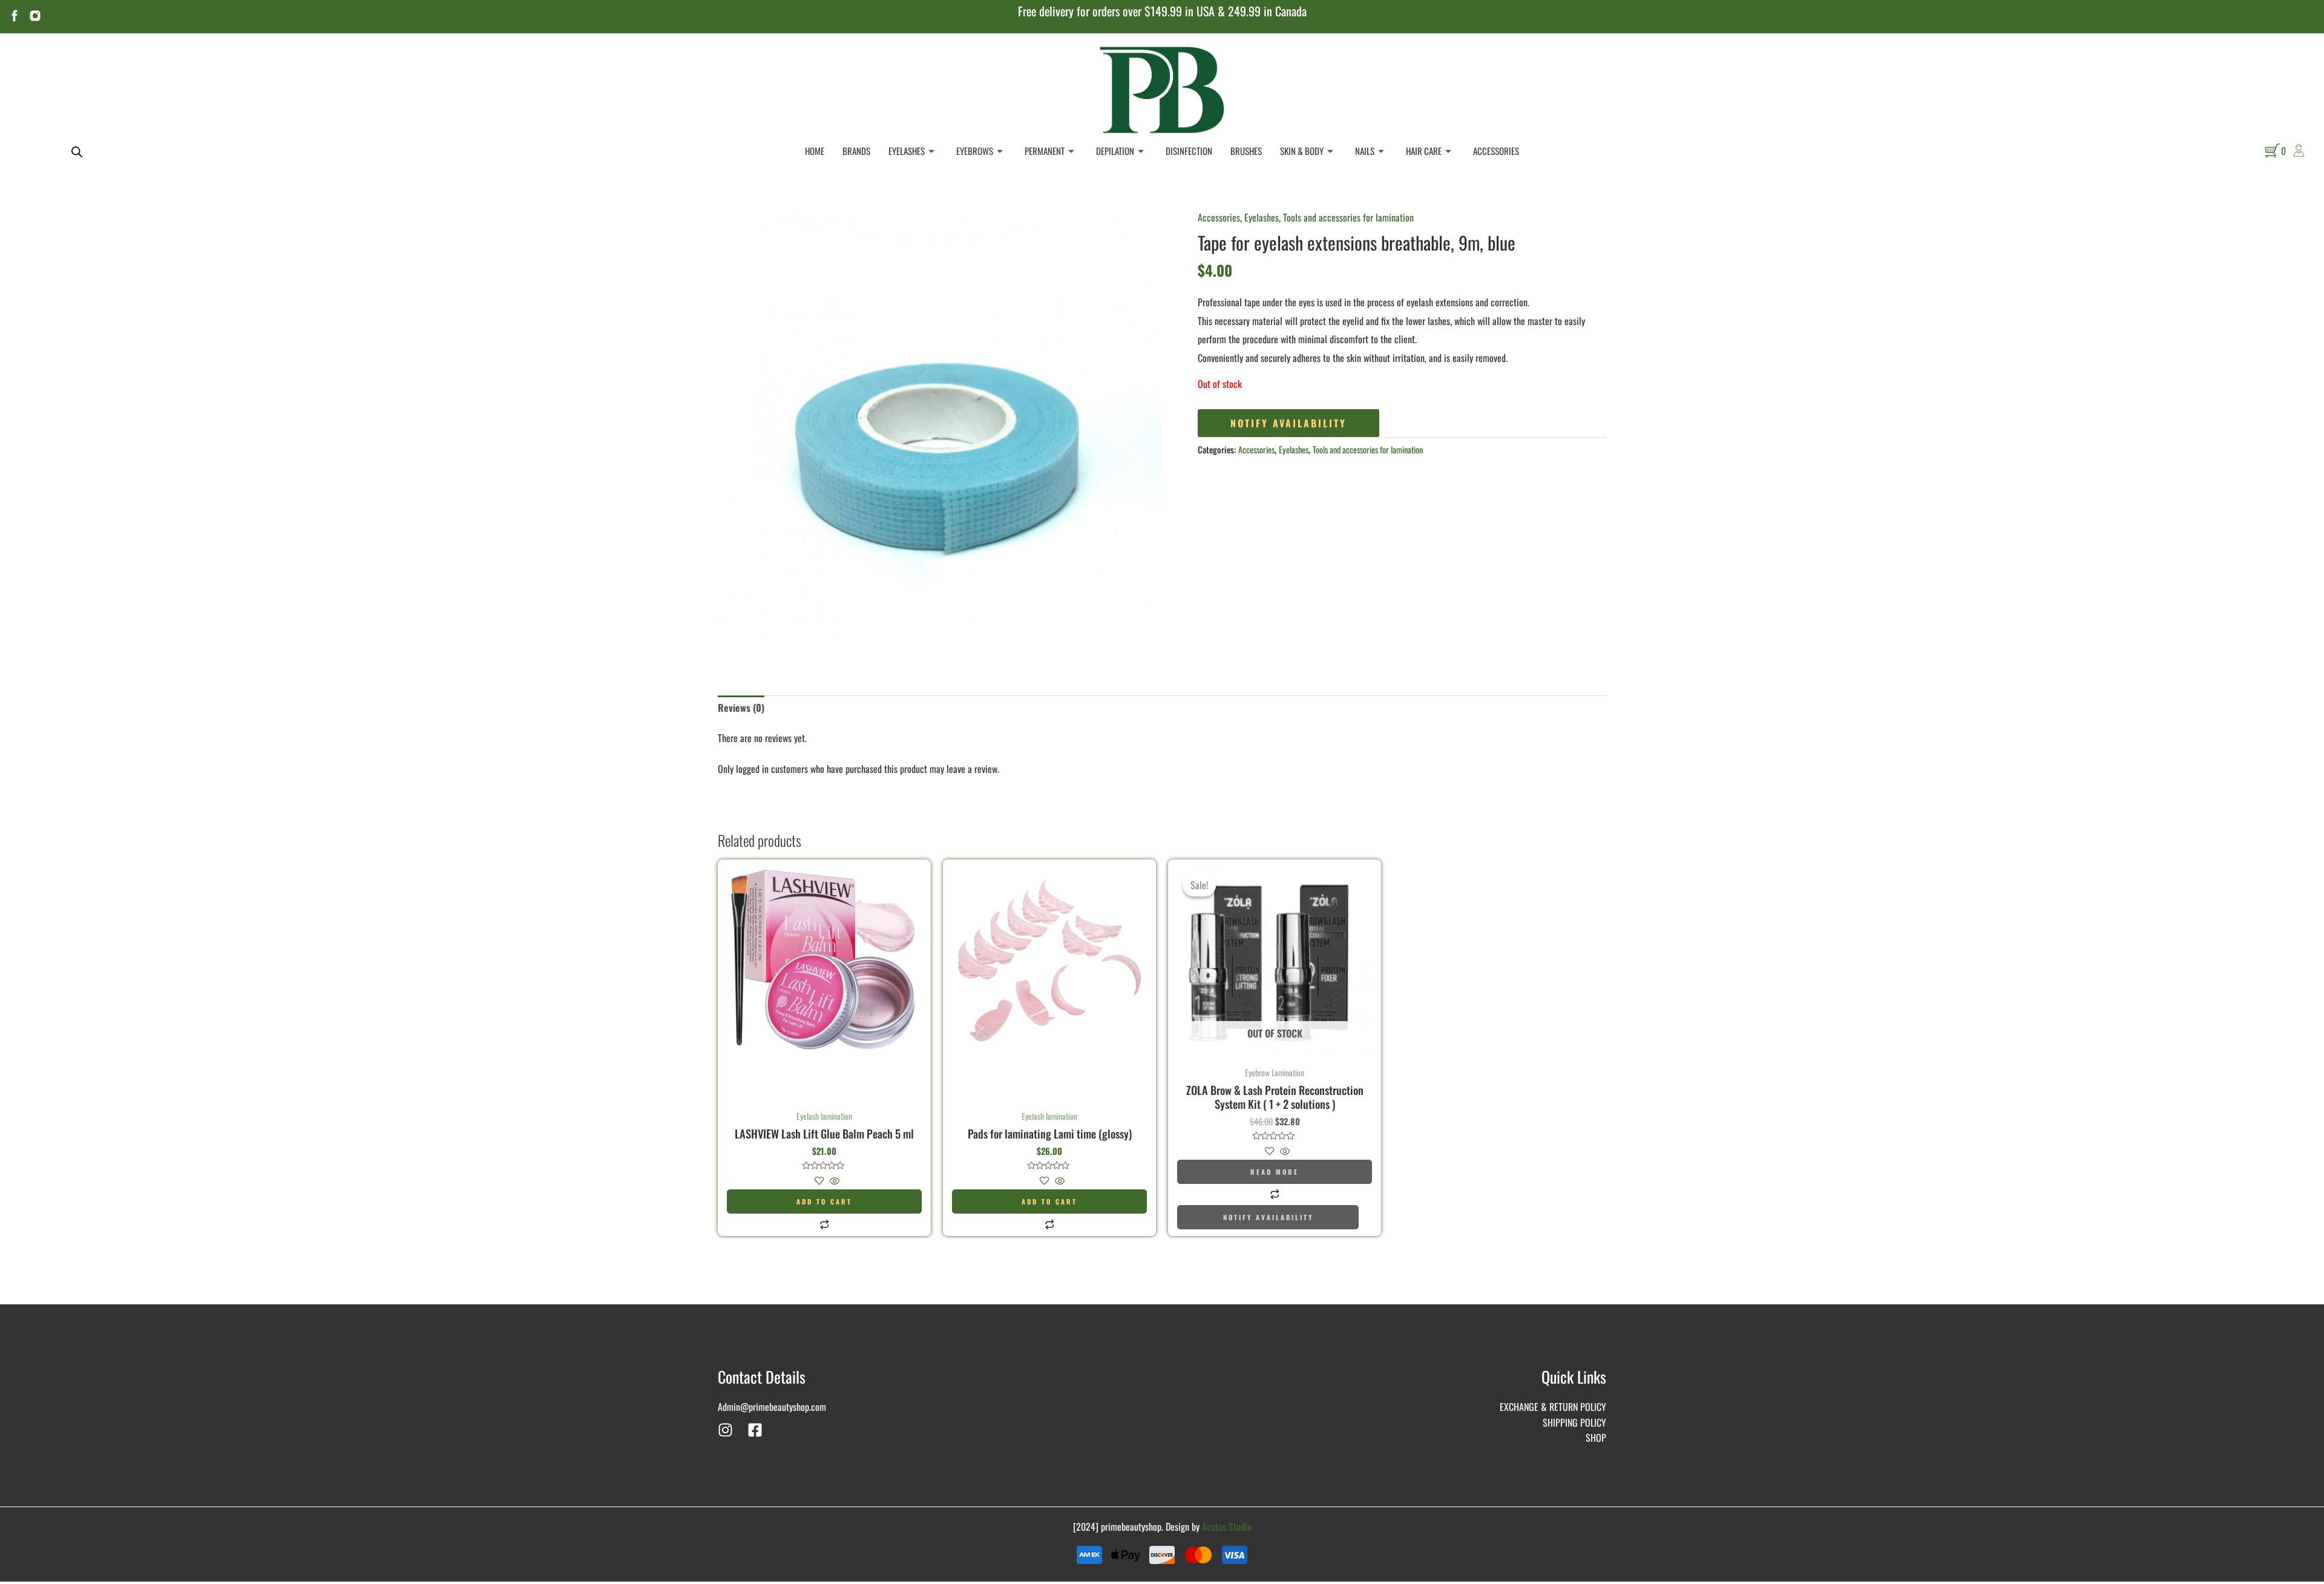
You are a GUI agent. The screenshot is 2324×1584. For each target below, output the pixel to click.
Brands (856, 151)
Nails (1365, 151)
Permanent (1045, 151)
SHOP (1596, 1438)
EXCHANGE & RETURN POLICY (1553, 1407)
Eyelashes (907, 151)
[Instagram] (725, 1430)
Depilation (1115, 151)
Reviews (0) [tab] (741, 708)
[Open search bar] (77, 151)
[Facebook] (755, 1430)
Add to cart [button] (824, 1201)
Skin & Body (1302, 151)
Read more (1275, 1172)
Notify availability (1288, 423)
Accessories (1496, 151)
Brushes (1246, 151)
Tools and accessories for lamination (1348, 217)
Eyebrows (975, 151)
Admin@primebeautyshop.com (772, 1407)
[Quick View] (833, 1181)
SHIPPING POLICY (1574, 1422)
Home (815, 151)
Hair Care (1424, 151)
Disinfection (1189, 151)
